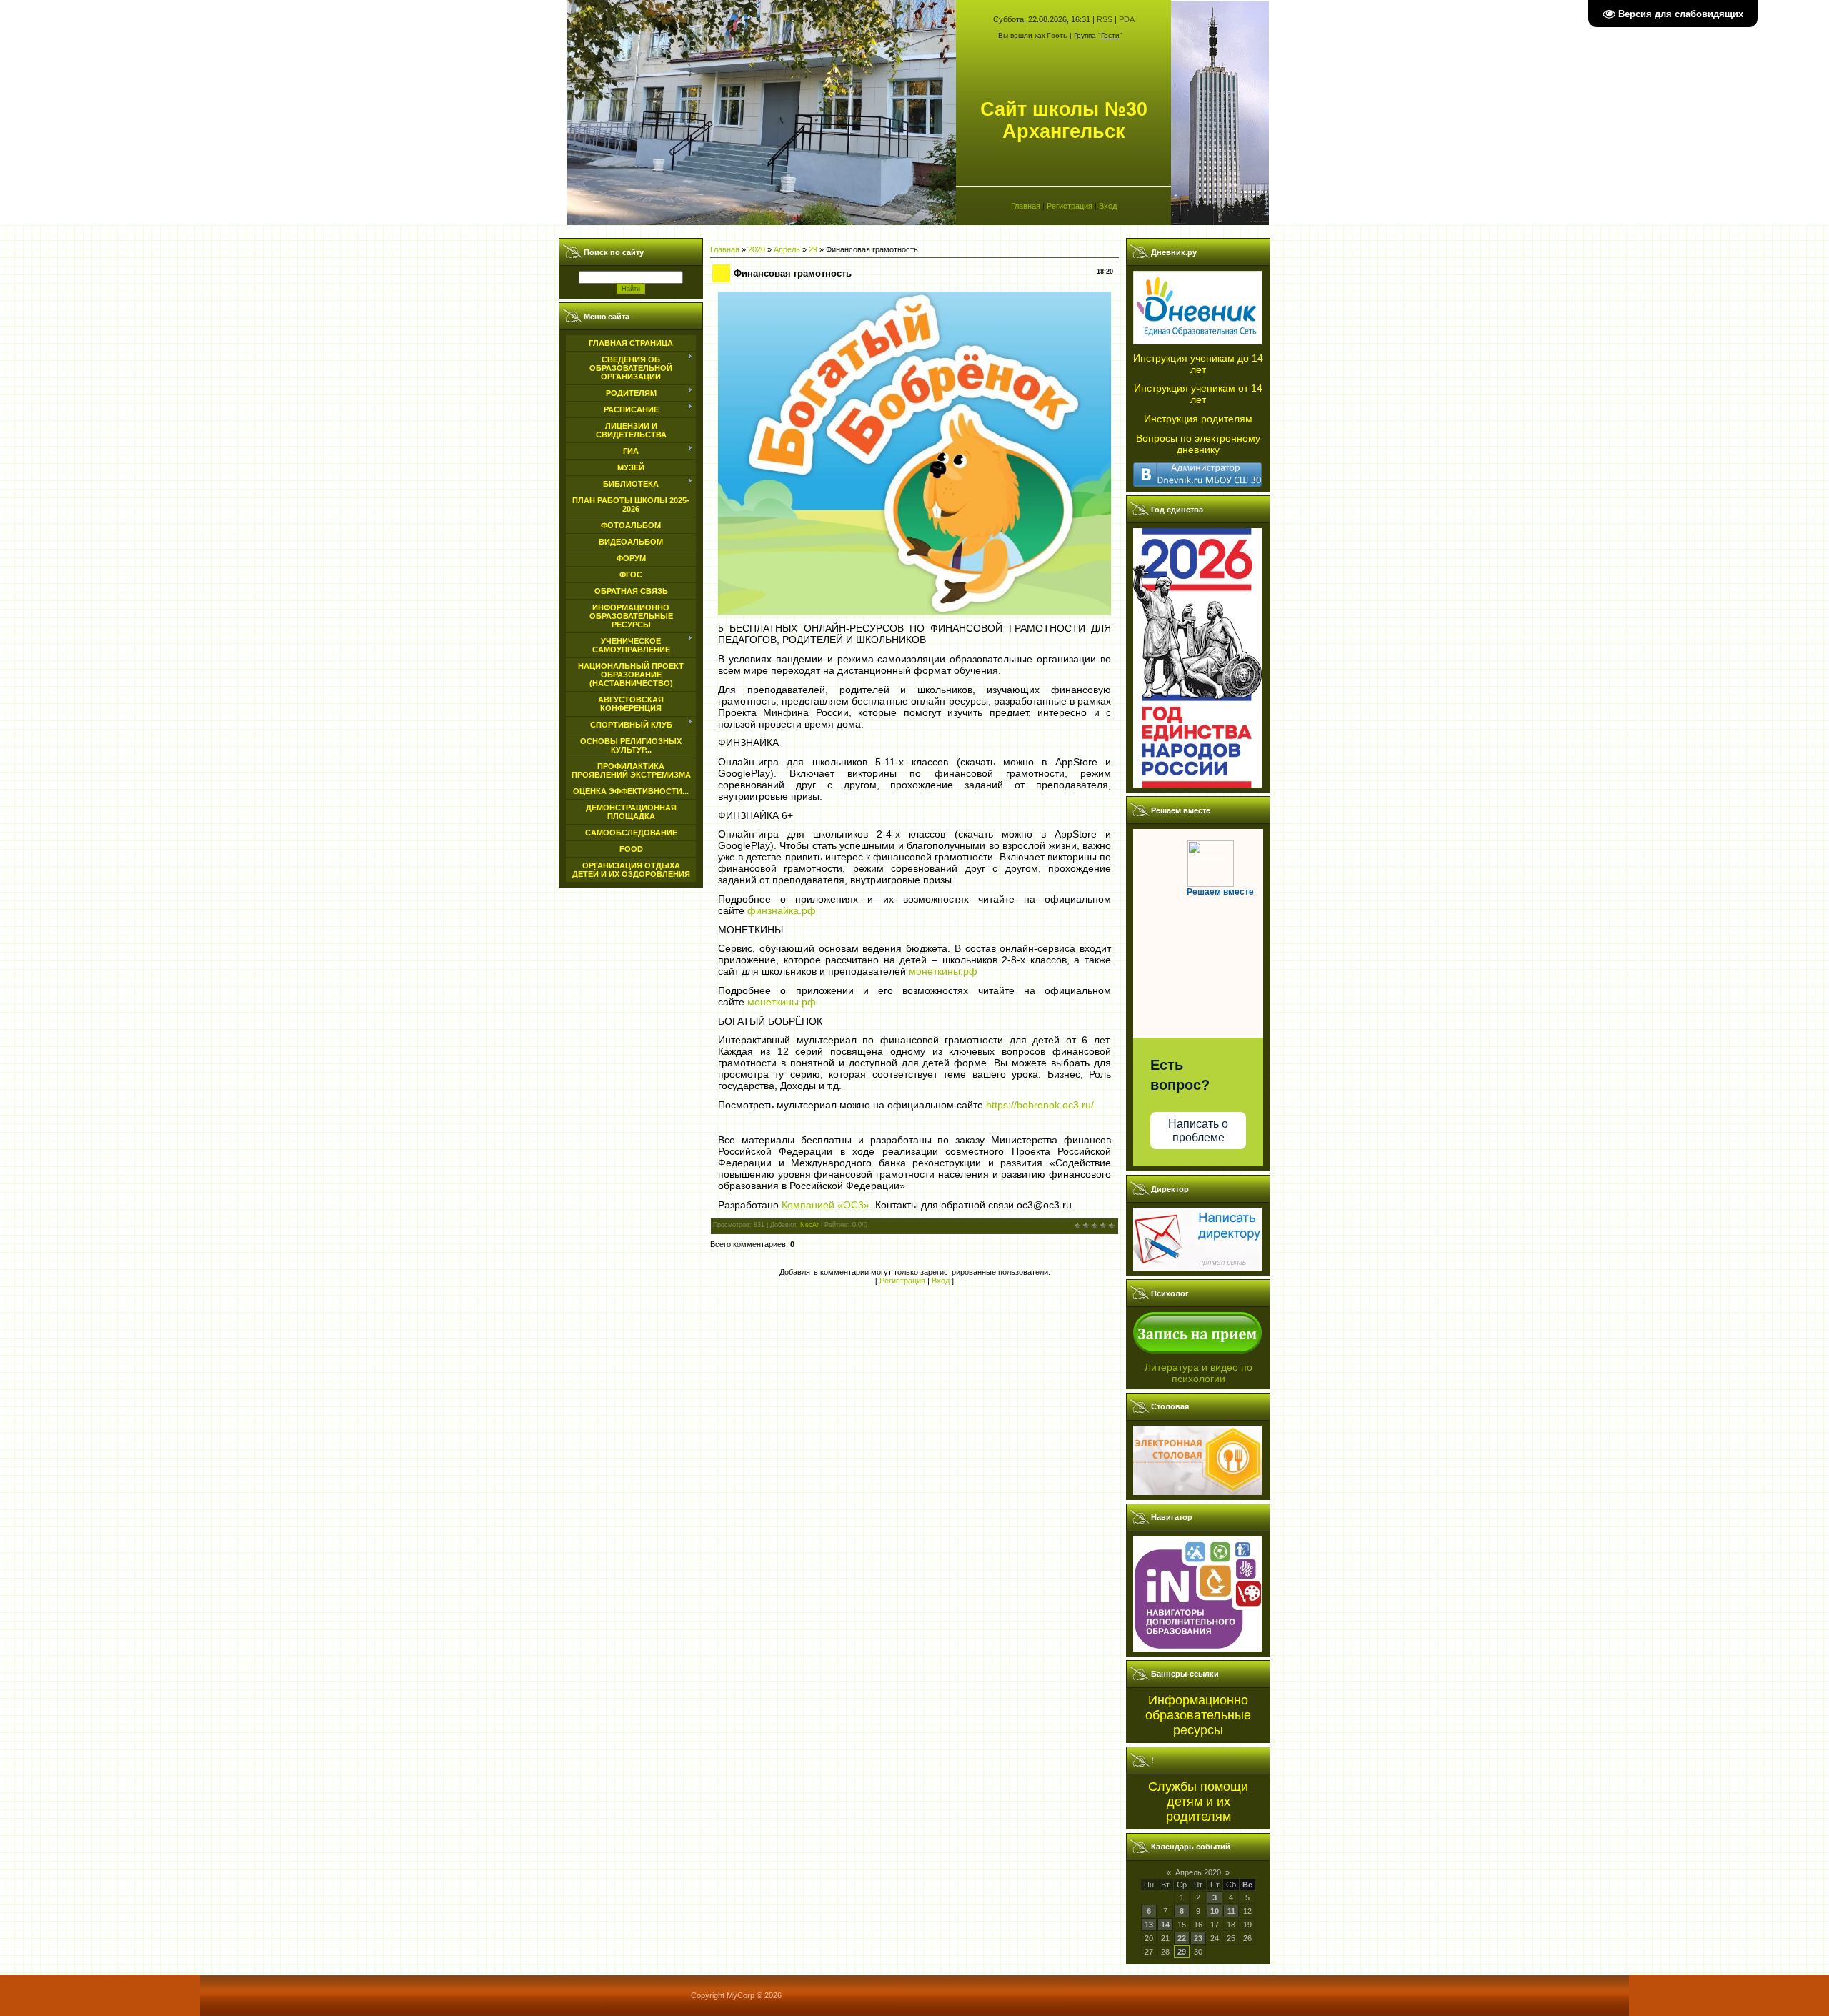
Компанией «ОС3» (826, 1205)
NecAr (809, 1225)
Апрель (787, 249)
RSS (1105, 19)
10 (1215, 1911)
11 (1231, 1911)
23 (1198, 1938)
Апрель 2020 (1198, 1872)
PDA (1127, 19)
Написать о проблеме (1198, 1131)
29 (813, 249)
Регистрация (1070, 206)
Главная (1026, 206)
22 (1182, 1938)
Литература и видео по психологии (1198, 1373)
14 (1165, 1925)
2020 (757, 249)
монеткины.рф (943, 971)
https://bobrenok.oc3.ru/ (1040, 1105)
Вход (1108, 206)
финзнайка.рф (782, 910)
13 (1149, 1925)
